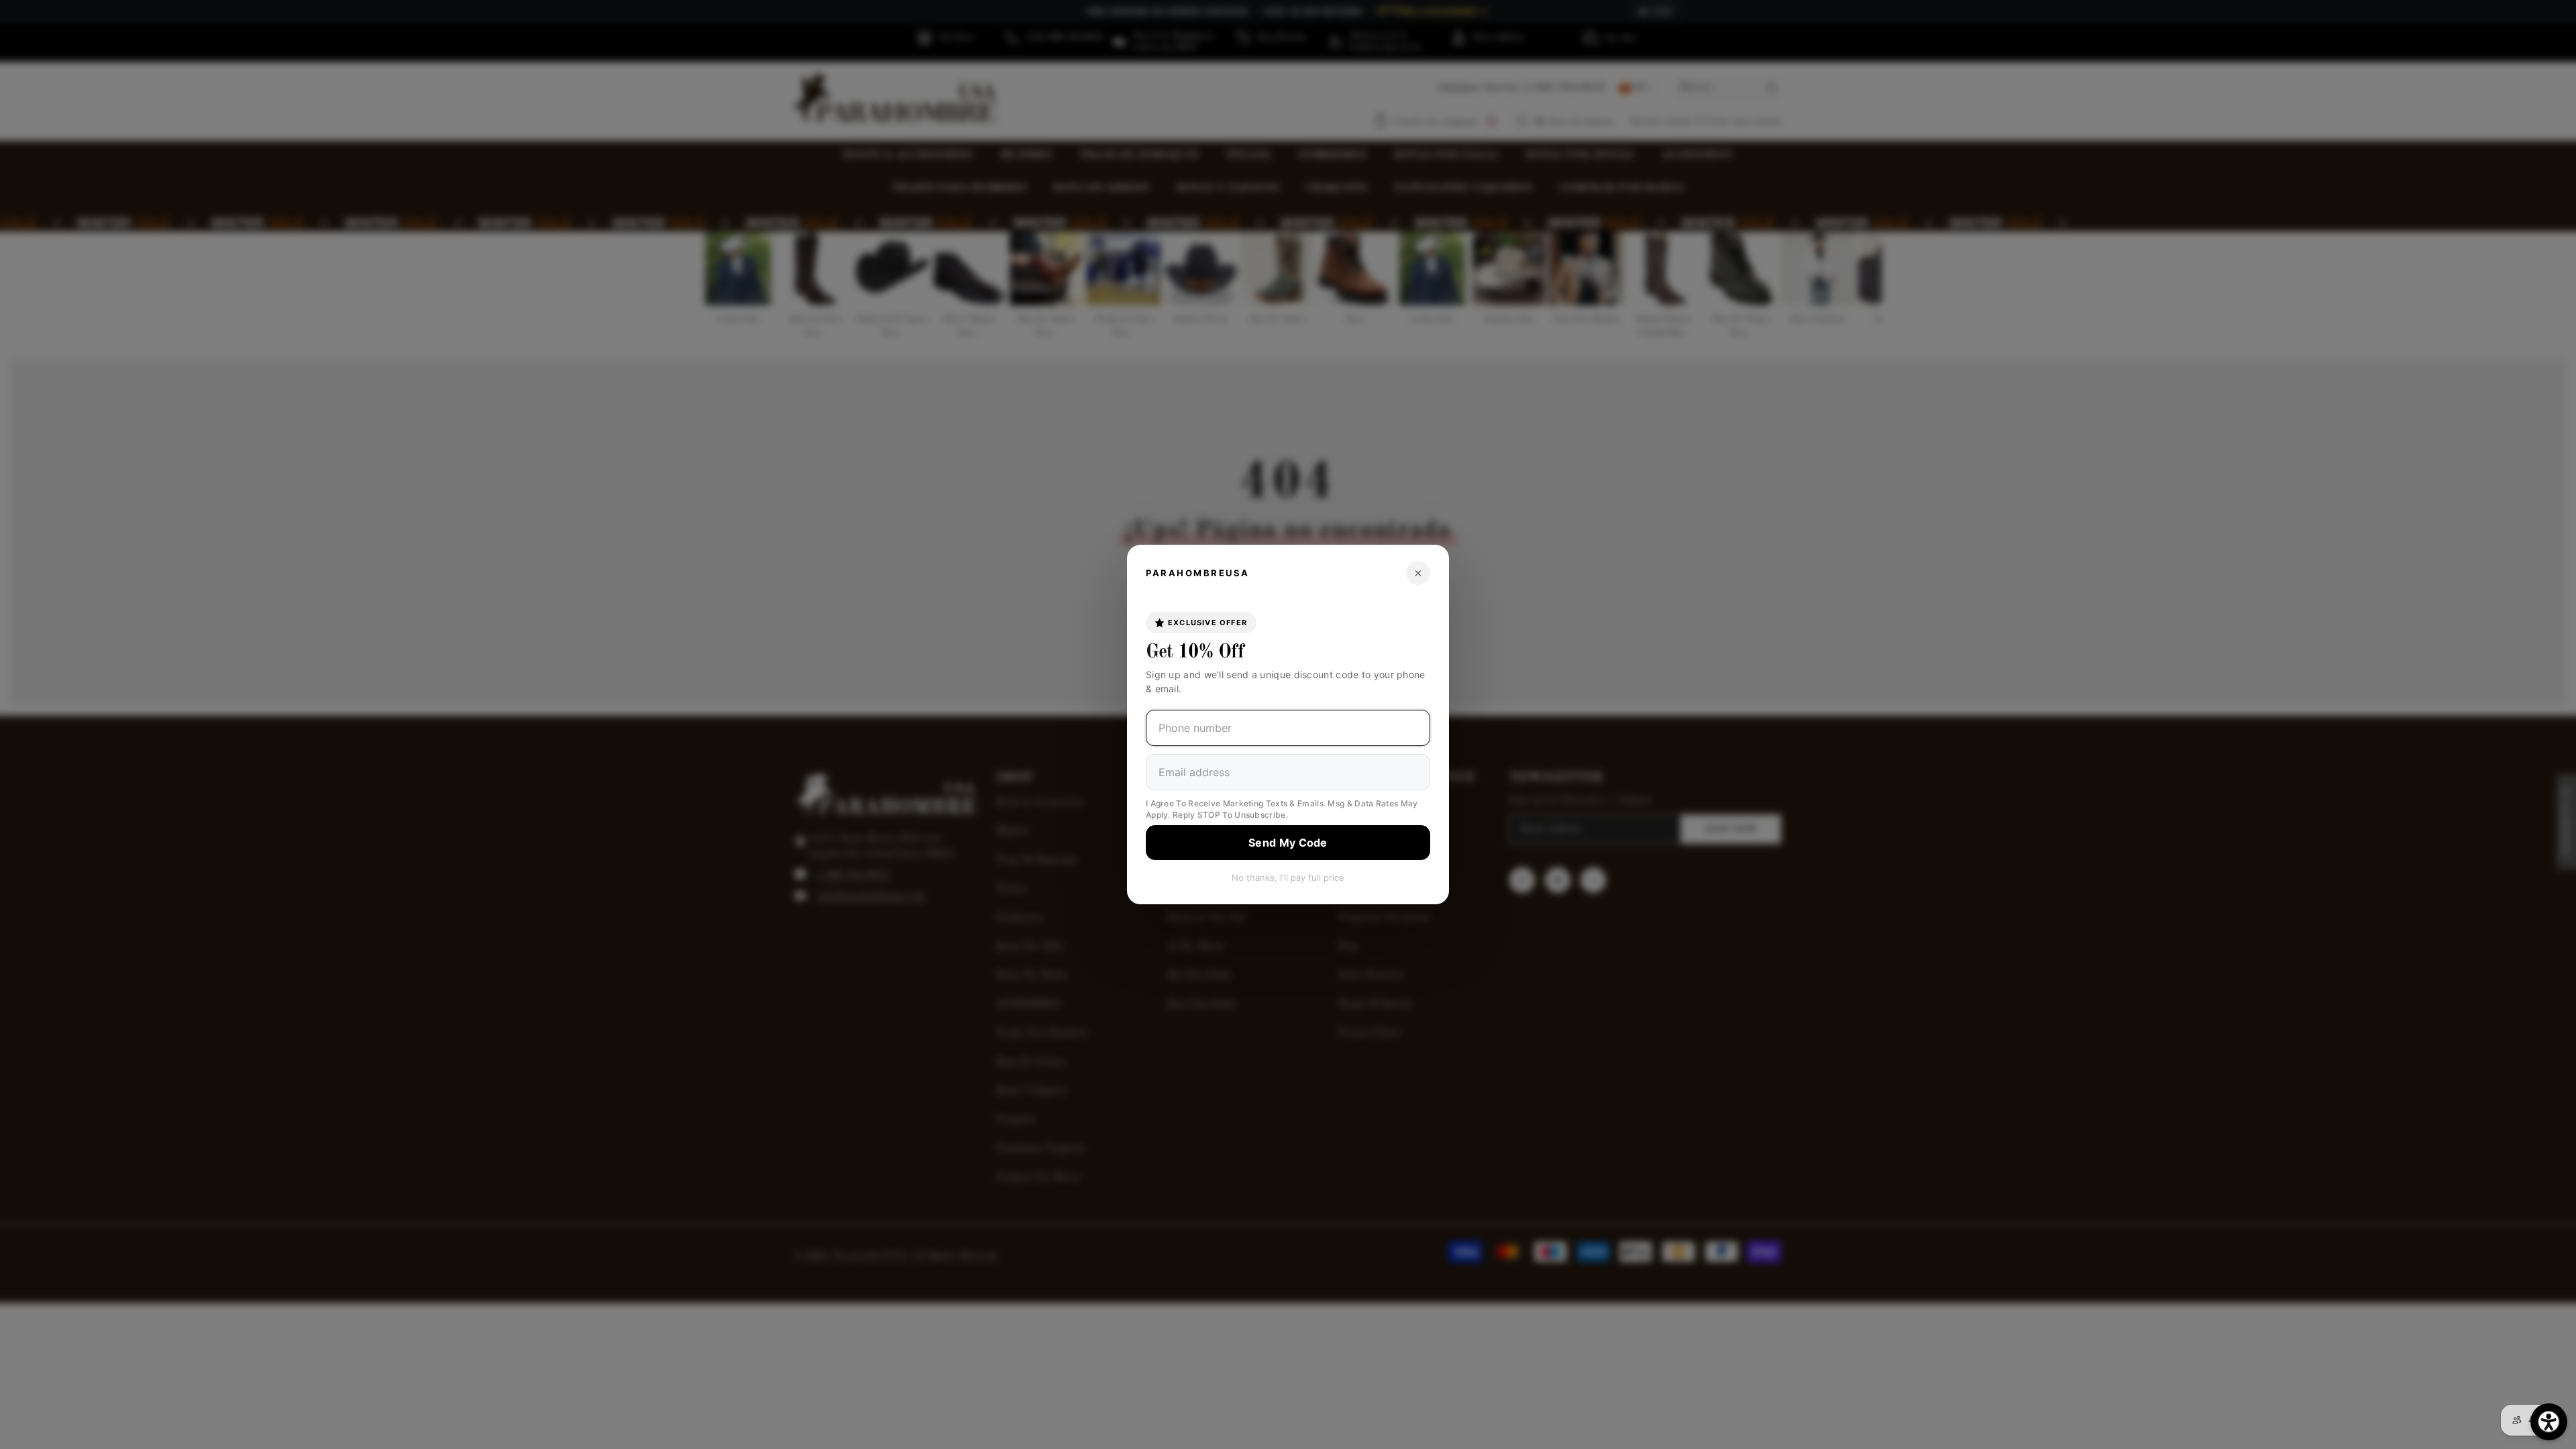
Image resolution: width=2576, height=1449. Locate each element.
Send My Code (1288, 843)
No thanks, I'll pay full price (1288, 877)
